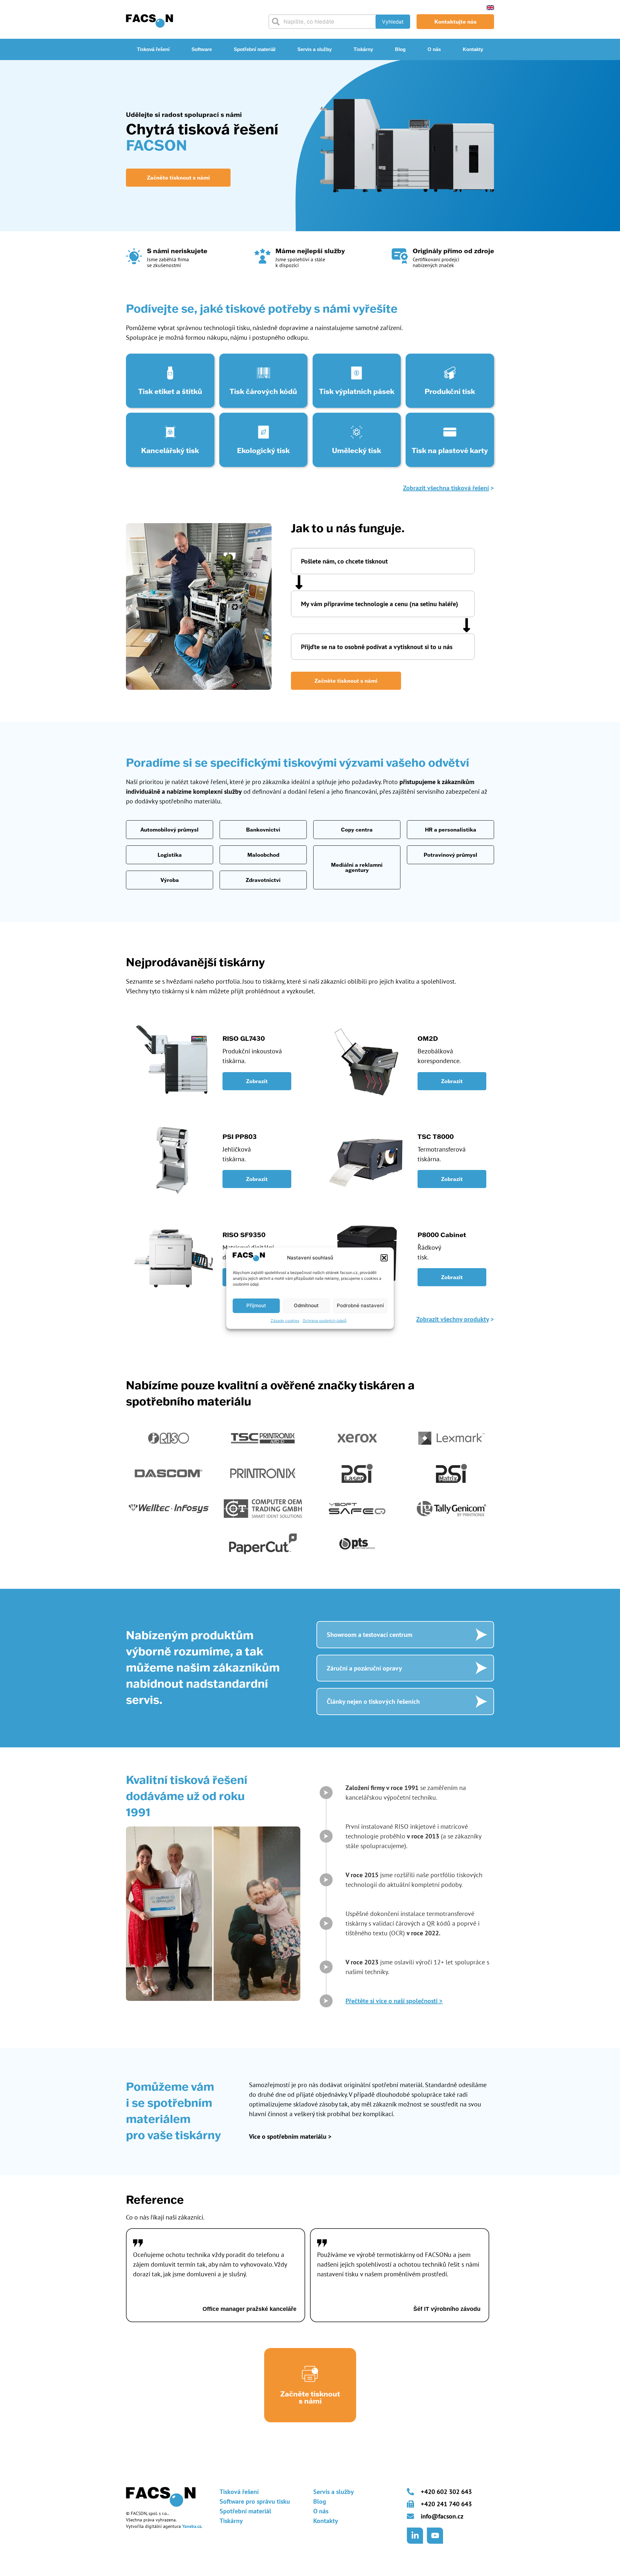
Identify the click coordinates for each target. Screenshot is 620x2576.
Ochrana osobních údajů (325, 1321)
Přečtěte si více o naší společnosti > (394, 2001)
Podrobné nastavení (360, 1305)
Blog (400, 49)
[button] (384, 1258)
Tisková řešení (153, 49)
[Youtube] (435, 2536)
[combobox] (325, 22)
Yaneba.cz (192, 2526)
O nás (434, 49)
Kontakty (473, 49)
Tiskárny (363, 49)
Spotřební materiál (255, 49)
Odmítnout (306, 1305)
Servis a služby (315, 49)
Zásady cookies (285, 1321)
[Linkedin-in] (415, 2536)
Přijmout (256, 1305)
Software (202, 49)
